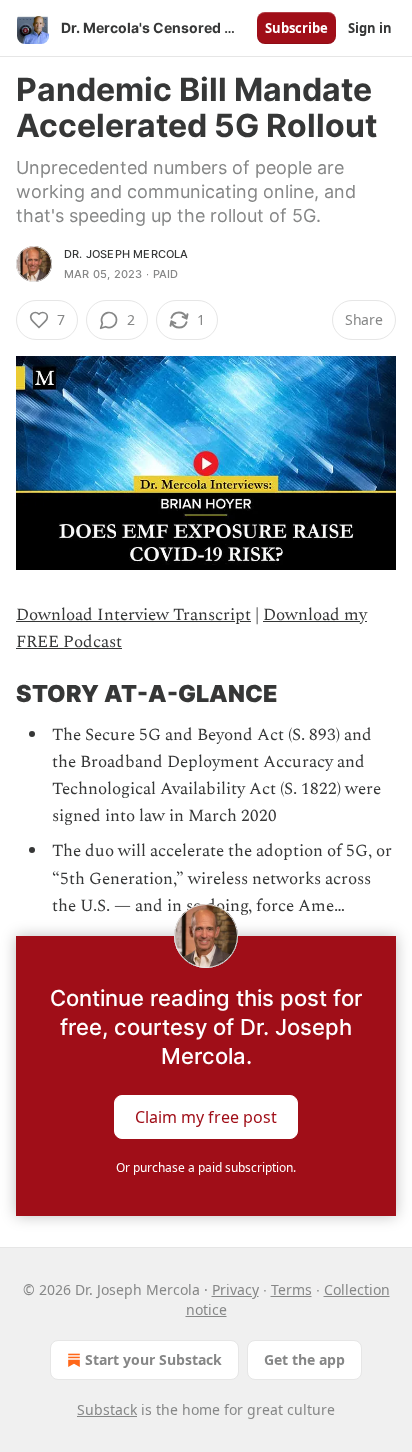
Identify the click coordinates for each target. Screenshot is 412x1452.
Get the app (304, 1359)
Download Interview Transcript (133, 615)
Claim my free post (206, 1116)
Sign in (370, 28)
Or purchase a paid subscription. (206, 1167)
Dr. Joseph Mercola (126, 254)
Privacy (235, 1289)
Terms (291, 1289)
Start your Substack (153, 1359)
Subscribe (296, 28)
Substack (107, 1409)
